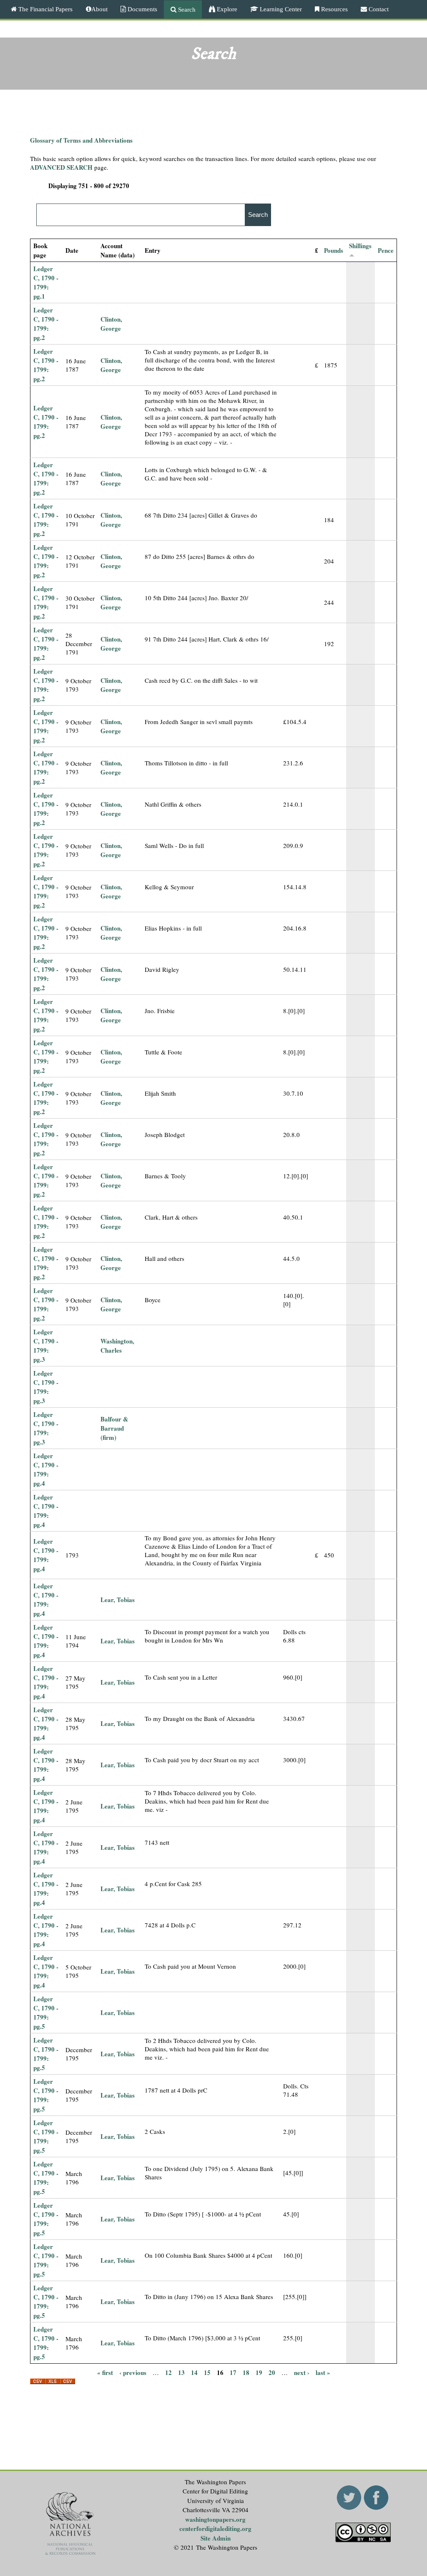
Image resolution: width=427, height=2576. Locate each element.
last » (323, 2372)
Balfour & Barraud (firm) (114, 1428)
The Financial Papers (45, 9)
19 (259, 2372)
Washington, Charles (117, 1346)
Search (186, 9)
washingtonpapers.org (215, 2519)
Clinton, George (111, 324)
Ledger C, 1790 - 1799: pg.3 (46, 1346)
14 (194, 2372)
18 (246, 2372)
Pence (386, 250)
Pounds (334, 250)
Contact (378, 9)
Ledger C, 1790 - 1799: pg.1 (46, 282)
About (99, 9)
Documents (142, 9)
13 (181, 2372)
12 (168, 2372)
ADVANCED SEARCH (61, 167)
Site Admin (216, 2538)
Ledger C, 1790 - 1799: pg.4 (46, 1469)
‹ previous (133, 2372)
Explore (226, 9)
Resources (334, 9)
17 (233, 2372)
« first (105, 2372)
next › (302, 2372)
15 (207, 2372)
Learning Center (280, 9)
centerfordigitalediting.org (215, 2528)
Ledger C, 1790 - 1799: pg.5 (46, 2012)
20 (272, 2372)
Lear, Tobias (118, 1600)
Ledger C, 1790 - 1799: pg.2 (46, 324)
